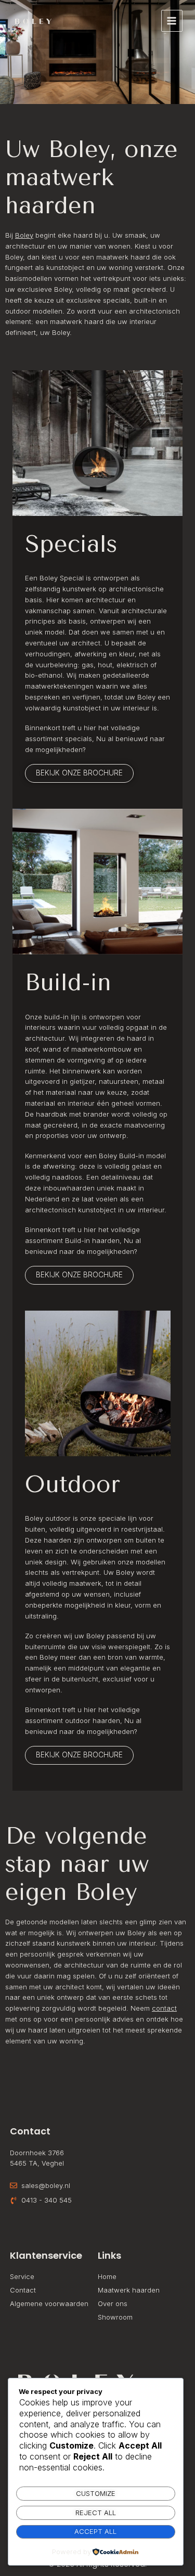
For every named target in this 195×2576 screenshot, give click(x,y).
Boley (24, 235)
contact (164, 2008)
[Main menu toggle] (172, 21)
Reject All (96, 2513)
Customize (96, 2493)
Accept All (95, 2531)
